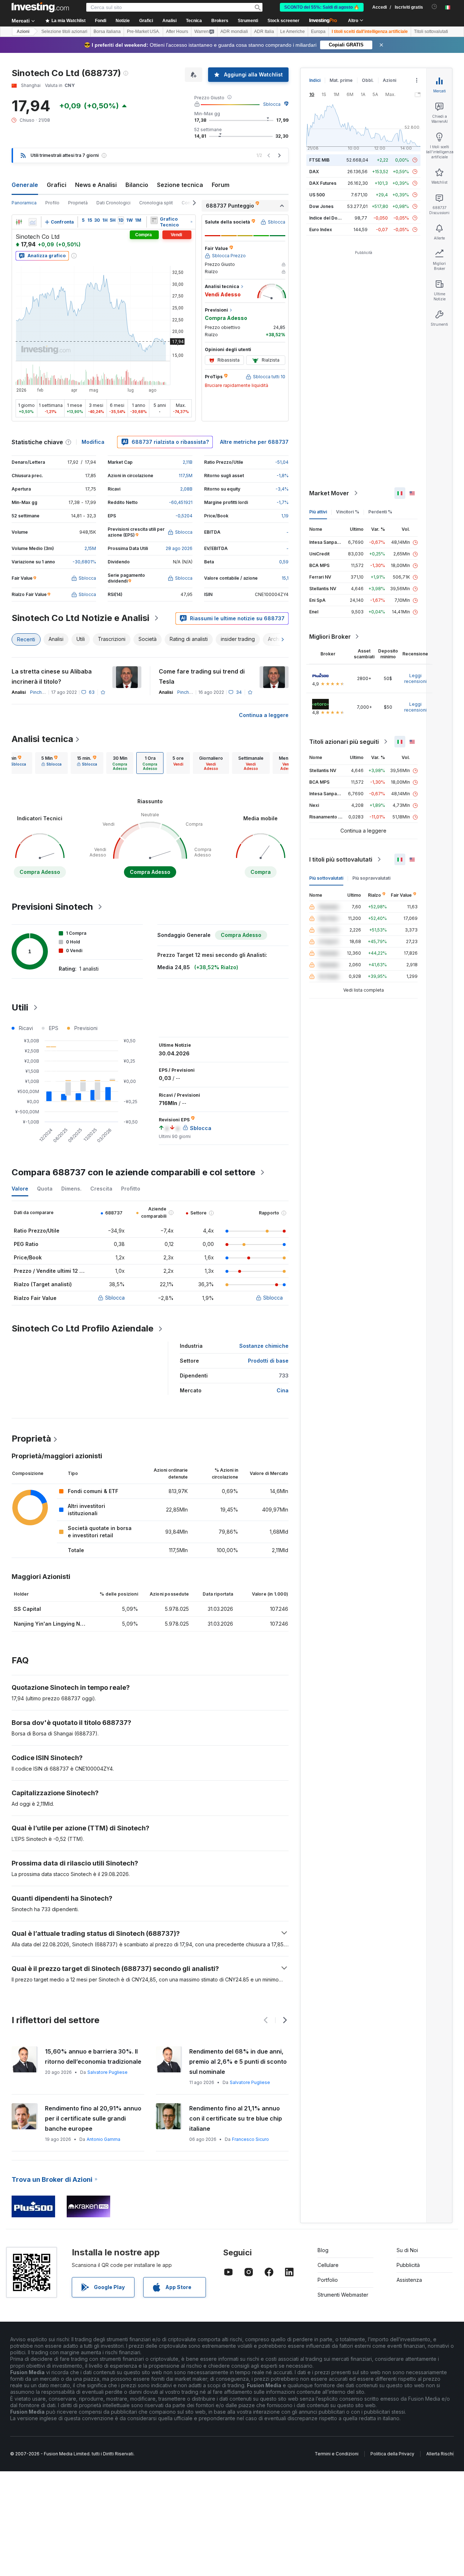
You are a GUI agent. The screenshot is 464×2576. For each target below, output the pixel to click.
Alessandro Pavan (107, 2082)
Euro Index (321, 230)
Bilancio (137, 185)
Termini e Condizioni (337, 2454)
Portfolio (328, 2280)
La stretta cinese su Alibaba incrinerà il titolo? (52, 676)
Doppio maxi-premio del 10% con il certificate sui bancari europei (94, 2113)
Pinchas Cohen (46, 692)
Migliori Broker (330, 637)
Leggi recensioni (415, 678)
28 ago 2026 (179, 548)
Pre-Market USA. (143, 32)
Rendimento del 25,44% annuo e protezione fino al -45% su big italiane (236, 2118)
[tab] (51, 763)
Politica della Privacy (392, 2454)
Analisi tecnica (42, 739)
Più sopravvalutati (371, 878)
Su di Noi (407, 2250)
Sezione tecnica (180, 185)
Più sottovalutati (326, 878)
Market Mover (329, 493)
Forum (221, 185)
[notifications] (434, 7)
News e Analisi (96, 185)
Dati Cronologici (113, 203)
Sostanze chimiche (264, 1346)
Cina (283, 1390)
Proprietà (78, 203)
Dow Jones (321, 206)
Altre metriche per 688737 (254, 442)
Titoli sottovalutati (431, 32)
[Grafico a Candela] (19, 222)
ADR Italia (264, 32)
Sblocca (272, 104)
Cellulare (328, 2265)
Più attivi (318, 512)
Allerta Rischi (440, 2454)
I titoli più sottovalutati (341, 859)
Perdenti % (380, 512)
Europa (318, 32)
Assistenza (409, 2280)
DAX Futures (323, 183)
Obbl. (368, 80)
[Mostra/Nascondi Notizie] (154, 220)
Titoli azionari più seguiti (344, 742)
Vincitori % (348, 512)
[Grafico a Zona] (33, 222)
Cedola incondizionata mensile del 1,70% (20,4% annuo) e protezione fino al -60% (94, 2062)
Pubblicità (408, 2265)
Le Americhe (293, 32)
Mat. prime (341, 80)
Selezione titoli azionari (64, 32)
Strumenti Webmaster (343, 2295)
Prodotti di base (268, 1361)
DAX (314, 172)
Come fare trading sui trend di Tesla (202, 676)
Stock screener (283, 21)
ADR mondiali (234, 32)
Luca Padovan (245, 2082)
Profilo (52, 203)
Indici (315, 80)
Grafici (57, 185)
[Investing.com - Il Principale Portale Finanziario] (40, 7)
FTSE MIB (319, 160)
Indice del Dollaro (328, 218)
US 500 (317, 195)
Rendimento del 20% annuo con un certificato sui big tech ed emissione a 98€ (235, 2062)
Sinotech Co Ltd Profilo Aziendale (82, 1328)
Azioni (23, 32)
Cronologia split (156, 203)
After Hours (177, 32)
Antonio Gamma (105, 2129)
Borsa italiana (107, 32)
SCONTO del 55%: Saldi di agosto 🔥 (322, 7)
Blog (323, 2250)
